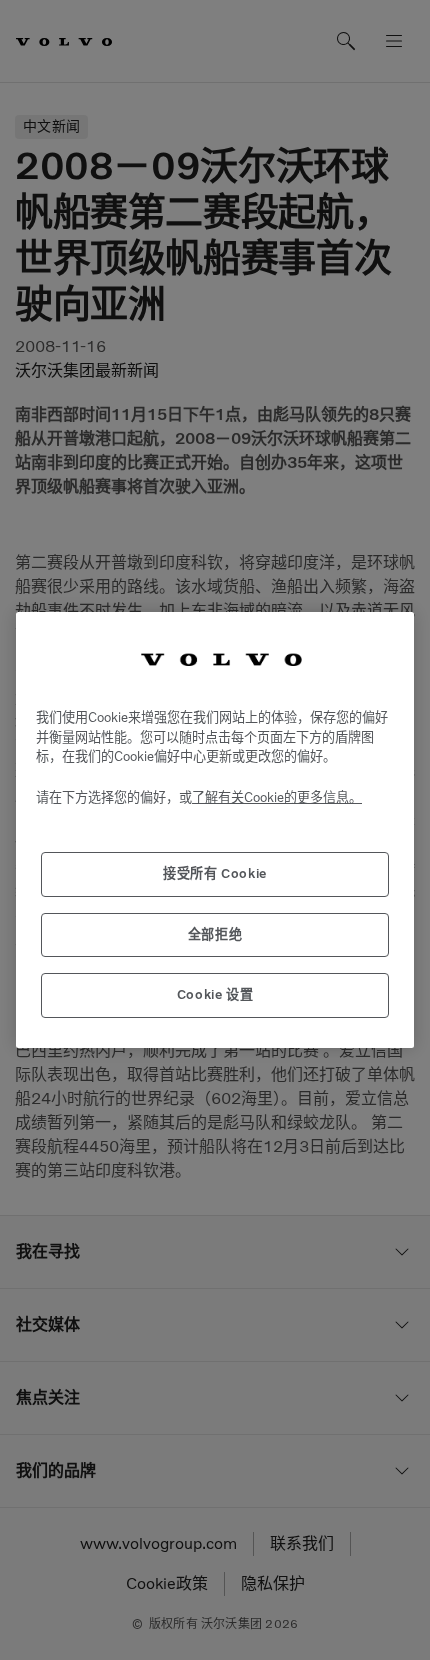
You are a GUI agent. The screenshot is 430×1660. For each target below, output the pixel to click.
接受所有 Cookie (215, 873)
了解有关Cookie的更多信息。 (277, 797)
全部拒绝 (215, 934)
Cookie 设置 (215, 994)
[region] (215, 829)
